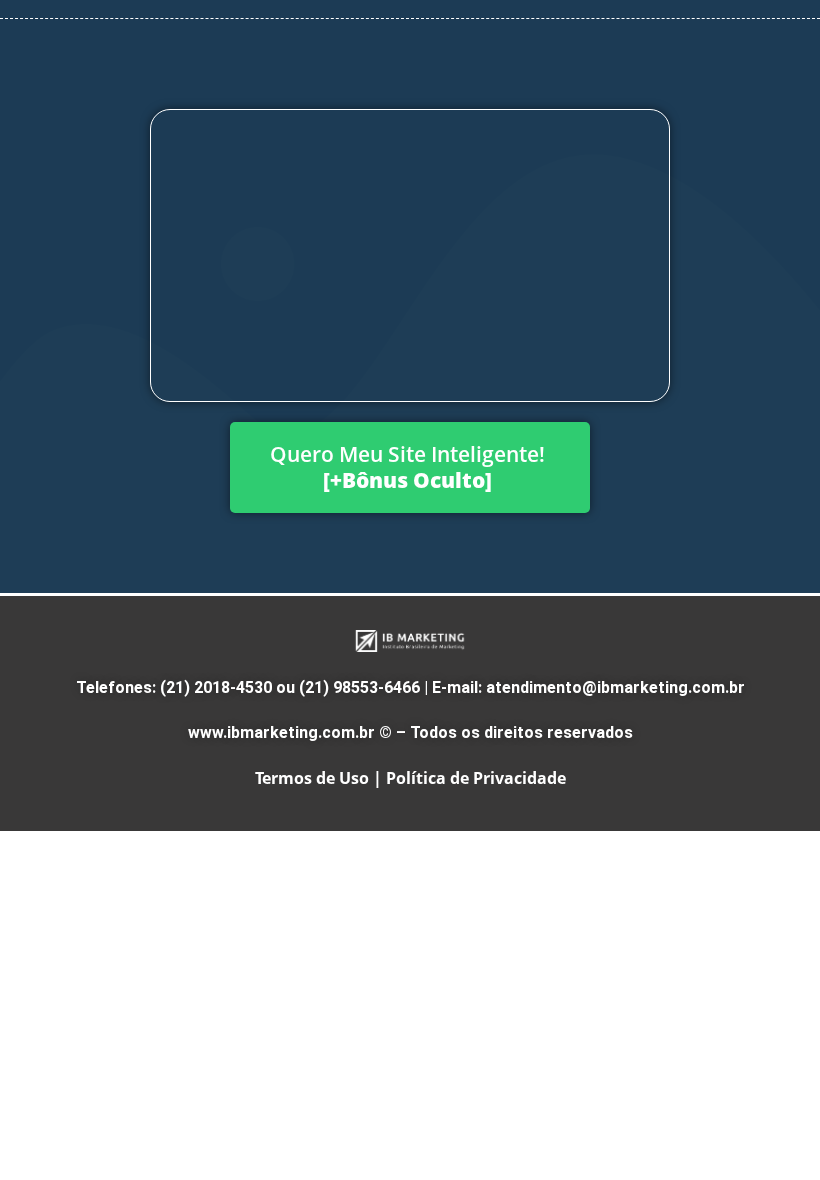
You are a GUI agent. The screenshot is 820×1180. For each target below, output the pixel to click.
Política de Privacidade (476, 778)
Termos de (295, 778)
